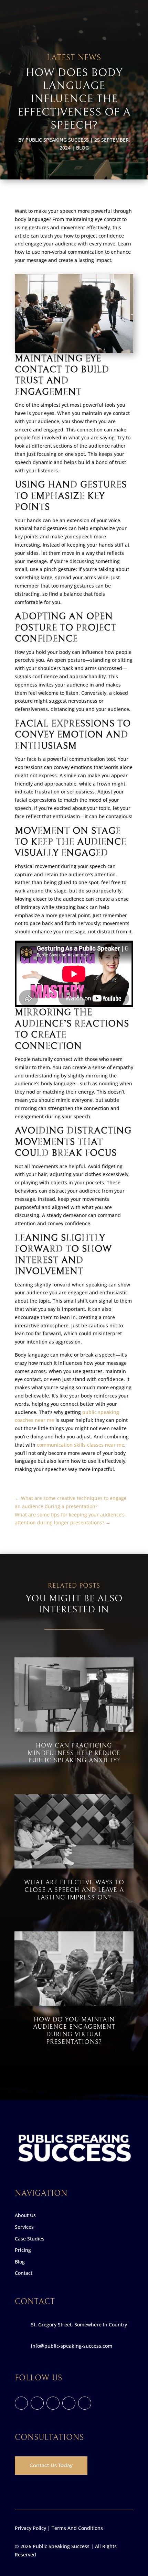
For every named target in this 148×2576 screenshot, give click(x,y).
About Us (25, 2215)
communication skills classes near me (81, 1445)
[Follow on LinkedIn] (85, 2403)
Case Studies (30, 2239)
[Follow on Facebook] (21, 2403)
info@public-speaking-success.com (72, 2346)
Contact (24, 2273)
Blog (82, 148)
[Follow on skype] (69, 2403)
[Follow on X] (37, 2403)
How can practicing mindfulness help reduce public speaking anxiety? (74, 1753)
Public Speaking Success (57, 140)
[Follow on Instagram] (53, 2403)
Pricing (23, 2250)
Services (24, 2227)
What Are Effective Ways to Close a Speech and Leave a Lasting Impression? (74, 1890)
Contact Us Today (51, 2465)
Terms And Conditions (77, 2528)
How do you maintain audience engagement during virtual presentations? (74, 2031)
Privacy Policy (30, 2528)
